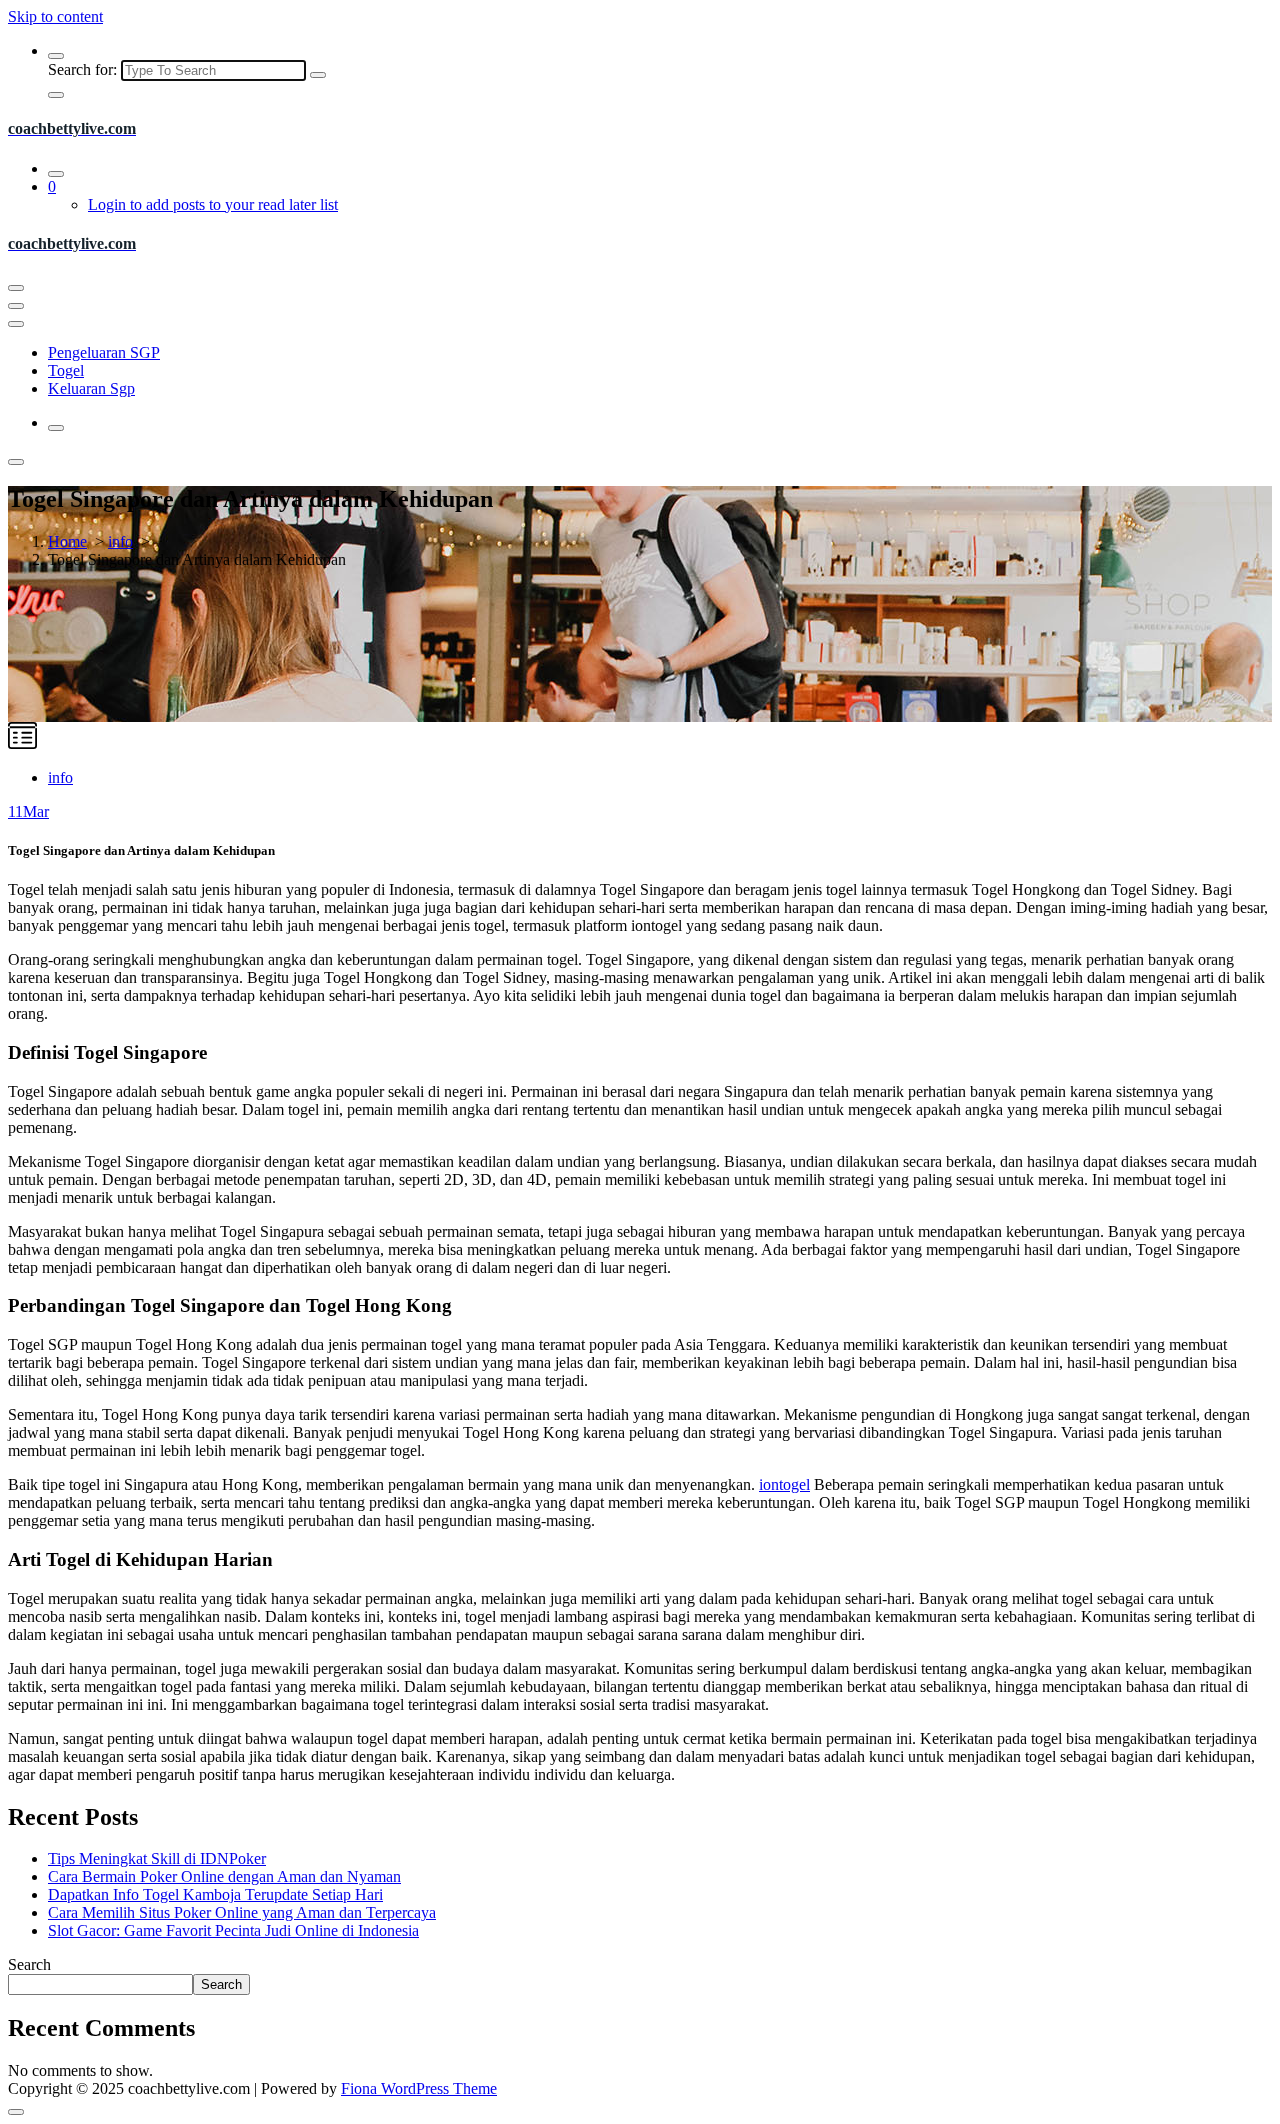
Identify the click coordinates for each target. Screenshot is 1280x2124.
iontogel (784, 1484)
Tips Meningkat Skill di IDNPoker (157, 1858)
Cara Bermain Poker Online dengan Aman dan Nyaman (224, 1876)
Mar (28, 811)
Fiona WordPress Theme (419, 2088)
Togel (66, 370)
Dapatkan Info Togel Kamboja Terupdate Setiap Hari (215, 1894)
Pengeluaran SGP (104, 352)
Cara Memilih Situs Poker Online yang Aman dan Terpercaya (242, 1912)
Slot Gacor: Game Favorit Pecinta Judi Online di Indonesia (233, 1930)
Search (29, 1964)
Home (67, 541)
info (120, 541)
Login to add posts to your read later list (213, 204)
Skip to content (55, 16)
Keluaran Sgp (91, 388)
